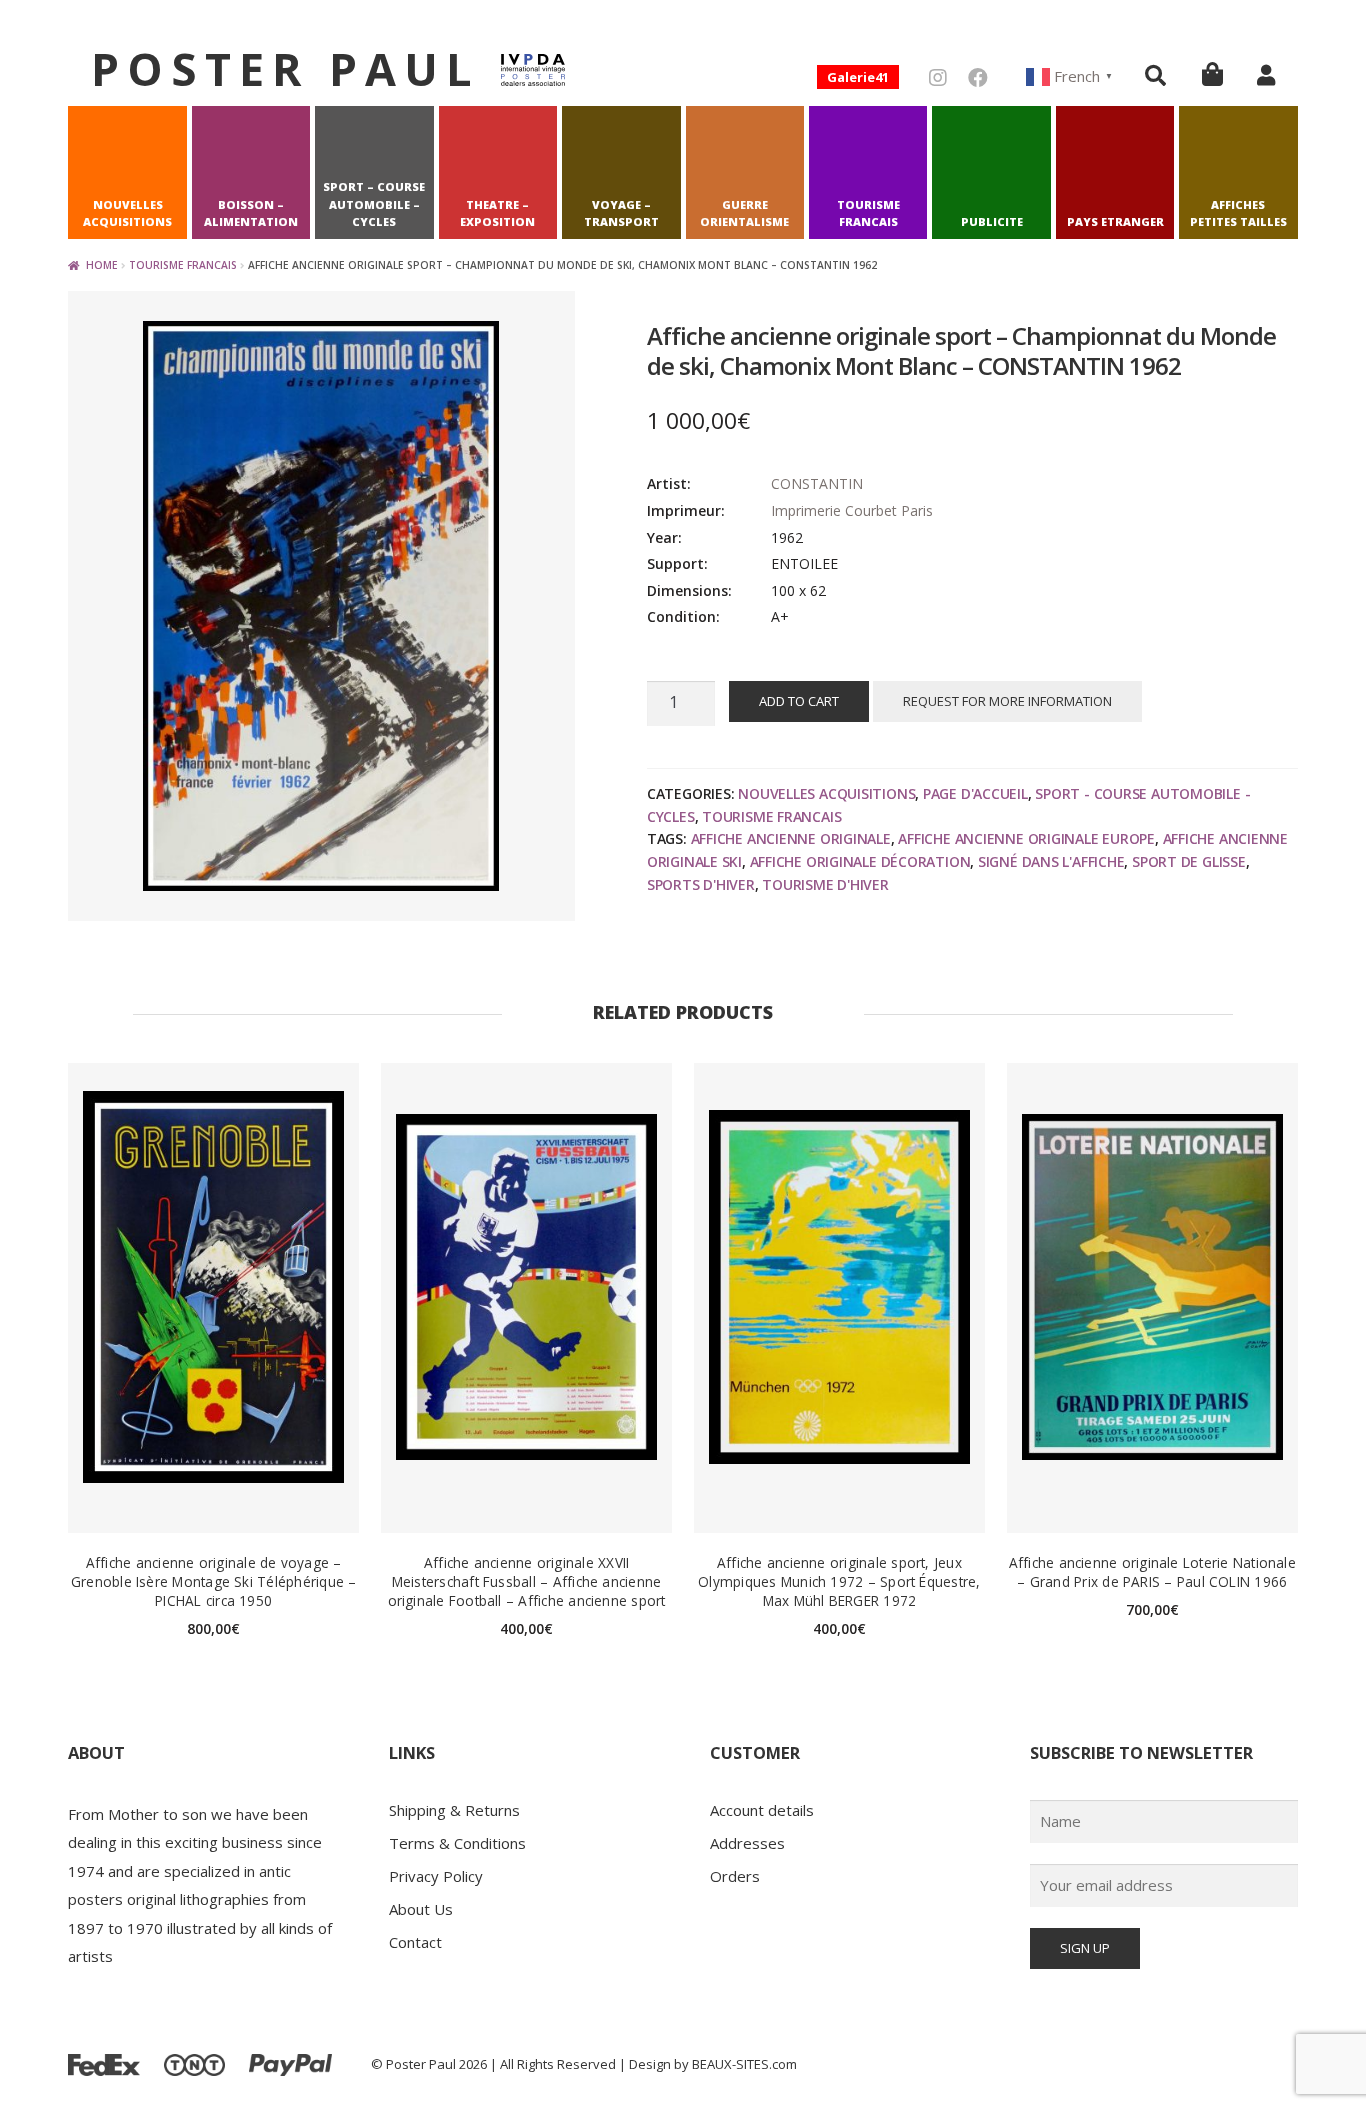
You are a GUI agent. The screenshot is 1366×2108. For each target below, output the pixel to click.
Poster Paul (285, 68)
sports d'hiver (701, 884)
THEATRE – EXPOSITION (497, 213)
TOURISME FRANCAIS (868, 213)
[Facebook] (978, 77)
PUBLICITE (992, 221)
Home (102, 265)
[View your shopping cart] (1212, 73)
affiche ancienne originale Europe (1026, 838)
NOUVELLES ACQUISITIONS (127, 213)
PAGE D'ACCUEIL (975, 793)
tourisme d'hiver (825, 884)
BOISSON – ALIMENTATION (251, 213)
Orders (735, 1876)
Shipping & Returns (454, 1810)
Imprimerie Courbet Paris (852, 510)
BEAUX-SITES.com (744, 2064)
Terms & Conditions (457, 1843)
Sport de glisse (1189, 861)
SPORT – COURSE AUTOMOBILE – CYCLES (374, 204)
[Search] (1155, 75)
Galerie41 (858, 77)
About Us (421, 1909)
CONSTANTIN (817, 483)
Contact (415, 1942)
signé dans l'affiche (1051, 861)
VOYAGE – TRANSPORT (621, 213)
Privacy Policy (436, 1876)
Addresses (747, 1843)
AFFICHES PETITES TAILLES (1238, 213)
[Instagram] (938, 77)
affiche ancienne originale (791, 838)
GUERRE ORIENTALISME (744, 213)
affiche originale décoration (860, 861)
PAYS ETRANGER (1115, 221)
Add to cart (799, 701)
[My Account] (1266, 75)
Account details (762, 1810)
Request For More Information (1007, 701)
